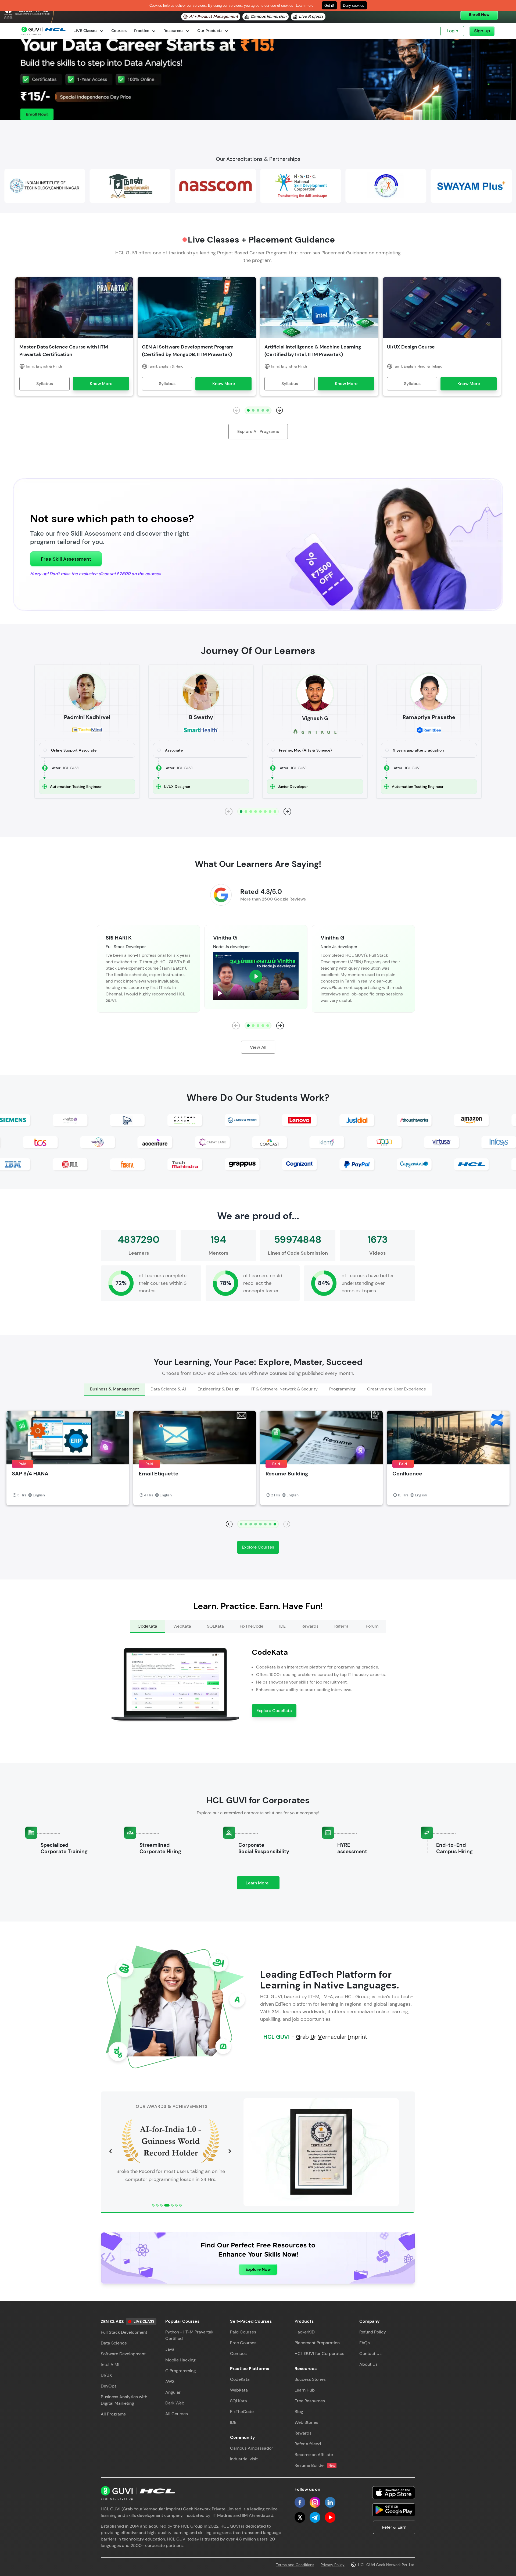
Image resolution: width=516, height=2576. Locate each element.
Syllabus (45, 384)
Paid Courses (243, 2332)
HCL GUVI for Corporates (319, 2353)
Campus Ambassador (252, 2448)
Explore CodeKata (274, 1711)
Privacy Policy (333, 2565)
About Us (368, 2364)
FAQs (365, 2343)
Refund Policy (373, 2332)
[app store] (394, 2493)
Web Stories (306, 2422)
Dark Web (175, 2403)
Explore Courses (258, 1547)
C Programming (181, 2371)
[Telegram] (315, 2517)
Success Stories (310, 2379)
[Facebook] (300, 2502)
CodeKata (240, 2379)
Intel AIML (111, 2365)
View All (258, 1047)
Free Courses (243, 2343)
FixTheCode (242, 2412)
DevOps (109, 2386)
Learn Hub (305, 2390)
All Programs (113, 2414)
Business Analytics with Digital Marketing (124, 2400)
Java (170, 2349)
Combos (238, 2353)
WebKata (239, 2390)
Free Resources (310, 2401)
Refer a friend (308, 2444)
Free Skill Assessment (66, 559)
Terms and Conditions (295, 2565)
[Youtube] (330, 2517)
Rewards (303, 2433)
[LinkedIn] (330, 2502)
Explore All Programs (258, 431)
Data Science (114, 2343)
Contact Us (370, 2353)
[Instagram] (315, 2502)
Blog (299, 2412)
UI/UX (106, 2375)
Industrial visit (244, 2459)
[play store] (394, 2510)
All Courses (177, 2414)
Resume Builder (315, 2465)
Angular (173, 2392)
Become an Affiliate (314, 2455)
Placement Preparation (317, 2343)
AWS (170, 2381)
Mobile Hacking (180, 2360)
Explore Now (258, 2269)
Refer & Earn (394, 2527)
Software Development (123, 2354)
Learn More (263, 1885)
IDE (233, 2422)
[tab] (114, 1390)
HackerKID (305, 2332)
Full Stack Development (124, 2332)
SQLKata (239, 2401)
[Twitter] (300, 2517)
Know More (101, 384)
